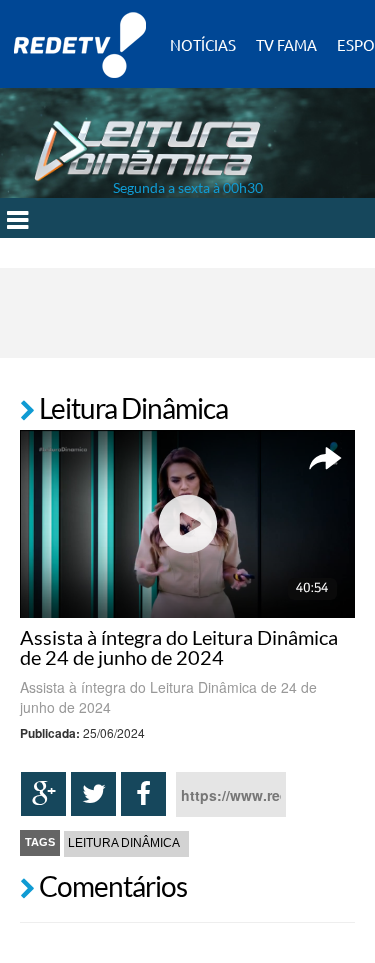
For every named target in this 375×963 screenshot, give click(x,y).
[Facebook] (143, 794)
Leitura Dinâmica (124, 843)
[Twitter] (93, 794)
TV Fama (286, 44)
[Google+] (43, 794)
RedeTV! (80, 31)
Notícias (203, 44)
